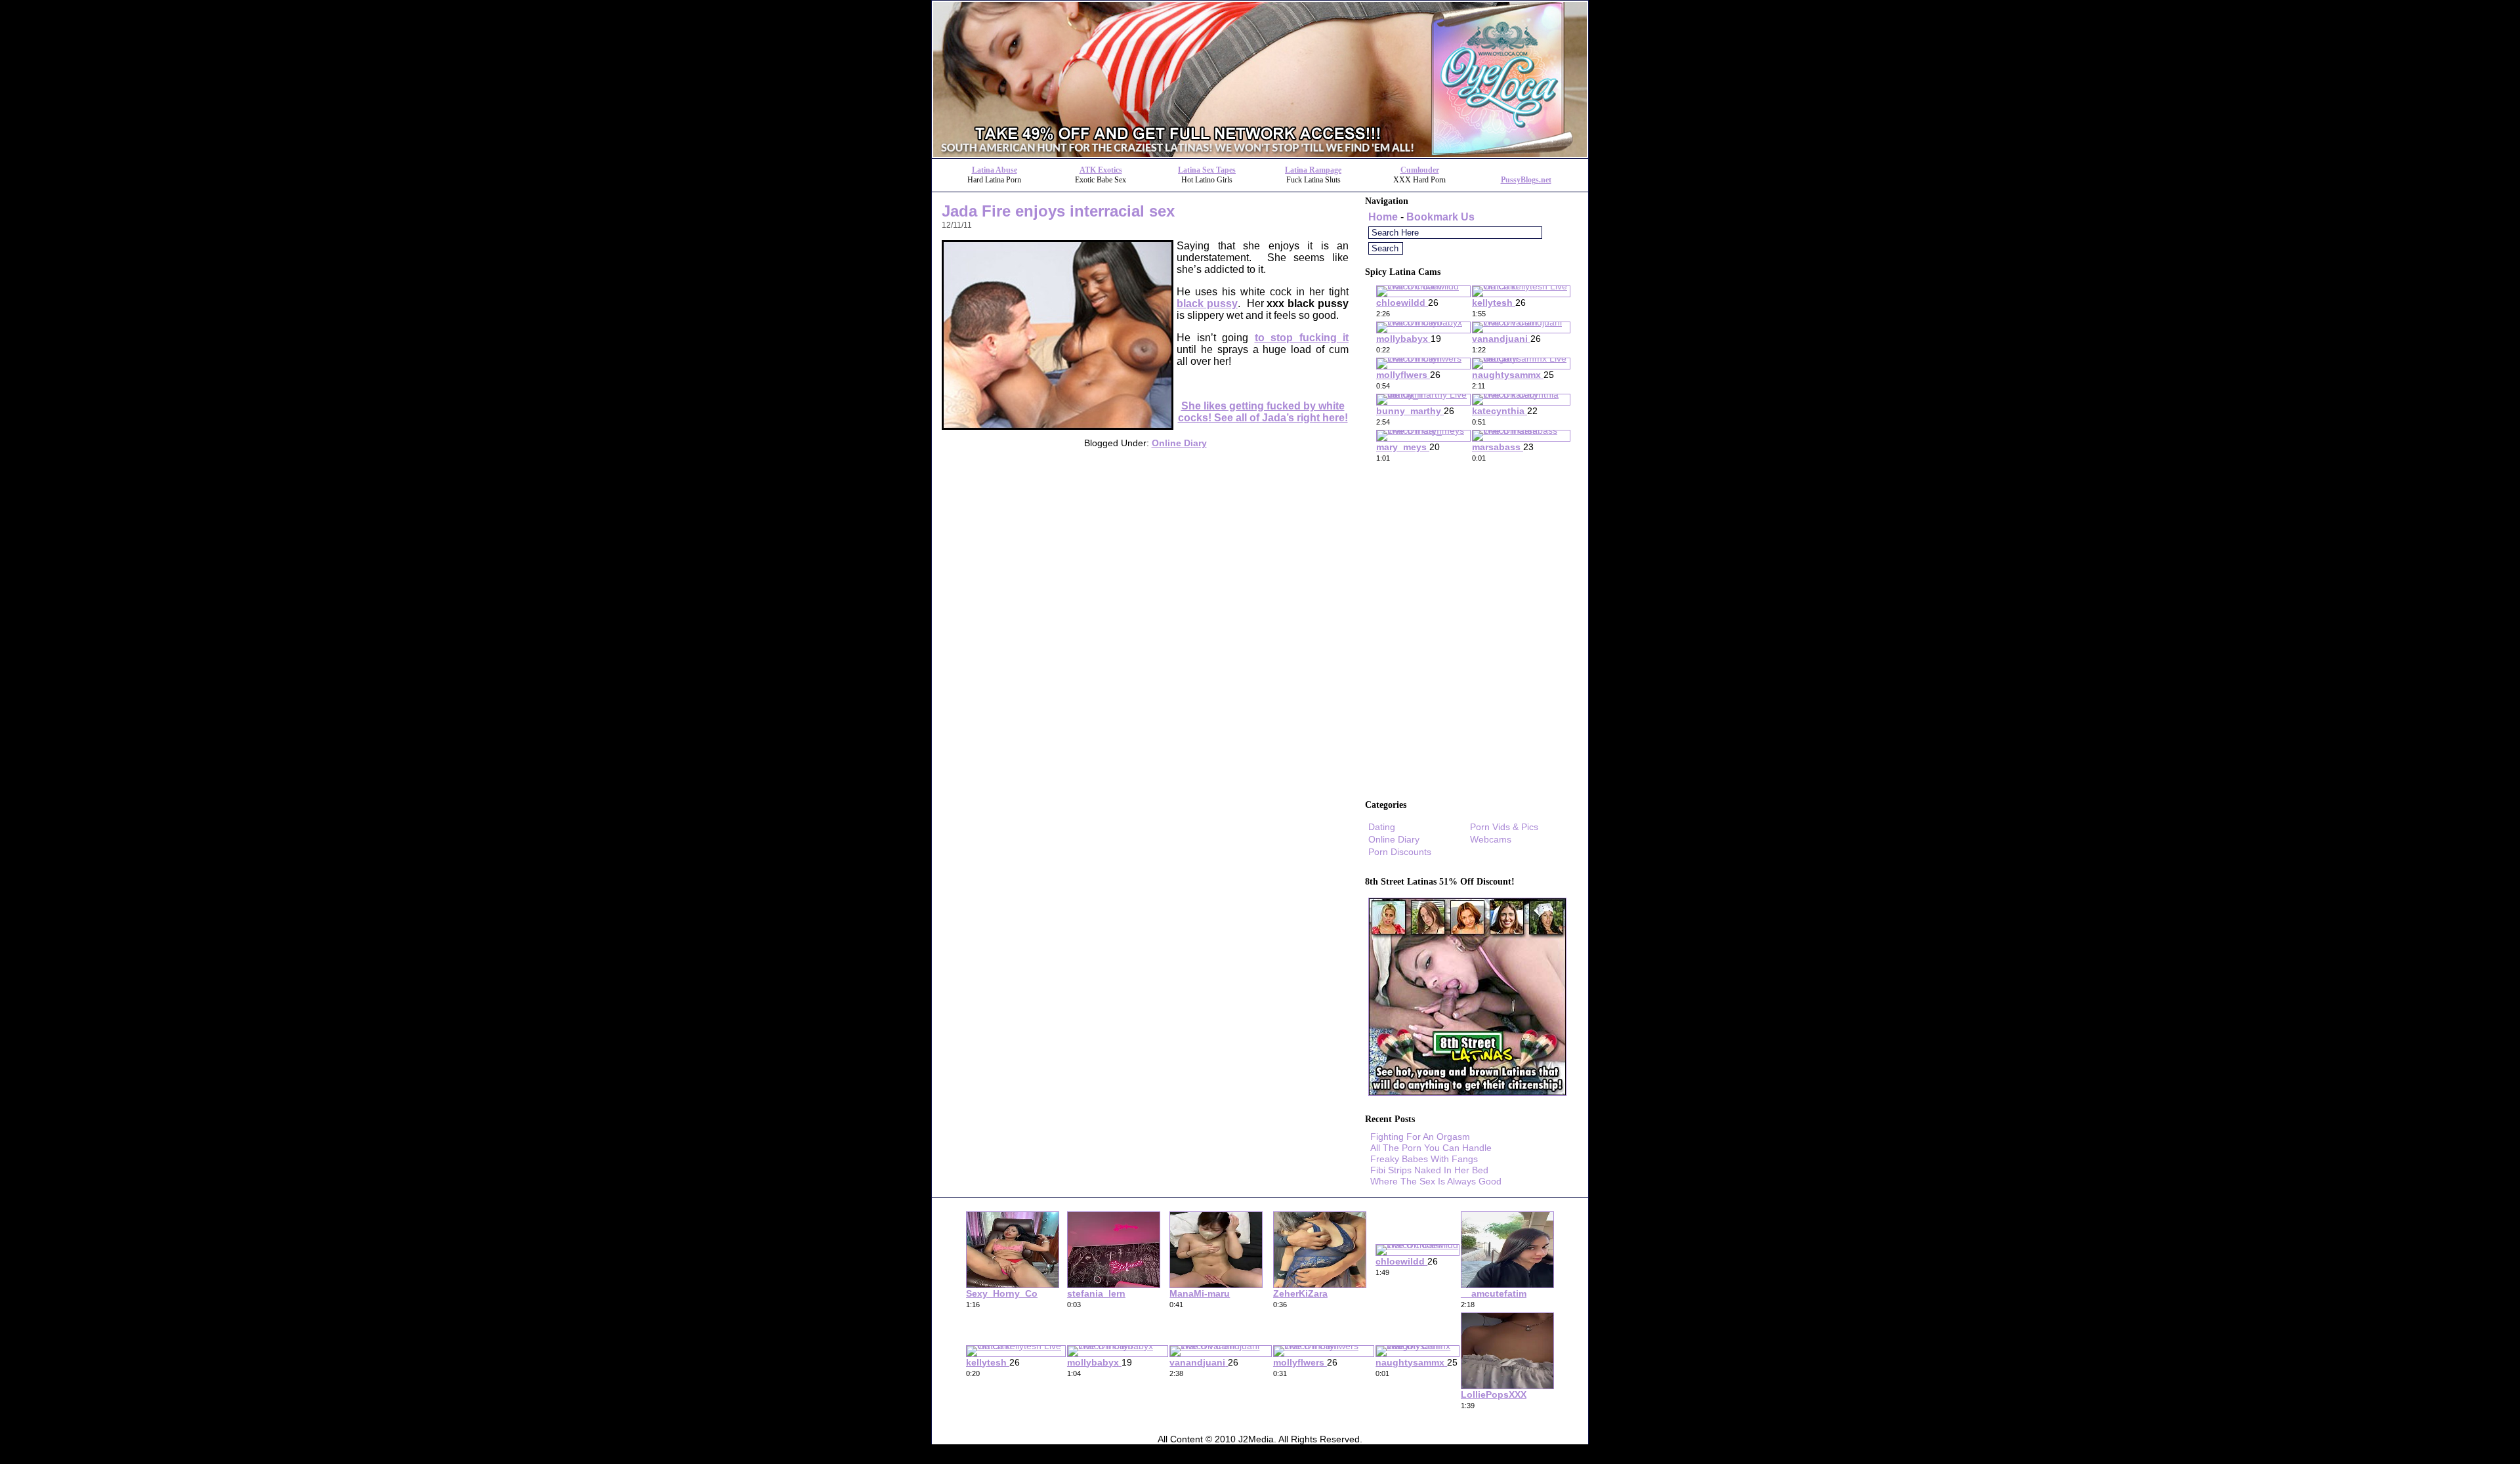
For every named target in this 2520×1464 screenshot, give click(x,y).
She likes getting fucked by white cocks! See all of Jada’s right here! (1263, 412)
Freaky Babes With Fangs (1424, 1159)
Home (1383, 217)
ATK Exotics (1101, 170)
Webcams (1491, 839)
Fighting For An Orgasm (1420, 1137)
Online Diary (1179, 443)
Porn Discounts (1400, 852)
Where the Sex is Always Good (1436, 1181)
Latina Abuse (995, 170)
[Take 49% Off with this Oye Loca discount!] (1260, 155)
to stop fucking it (1302, 338)
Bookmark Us (1440, 217)
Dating (1382, 827)
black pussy (1207, 303)
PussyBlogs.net (1526, 180)
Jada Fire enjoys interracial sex (1058, 211)
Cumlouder (1420, 170)
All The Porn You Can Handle (1431, 1148)
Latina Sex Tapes (1207, 170)
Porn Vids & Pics (1504, 827)
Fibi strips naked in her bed (1429, 1170)
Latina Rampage (1313, 170)
